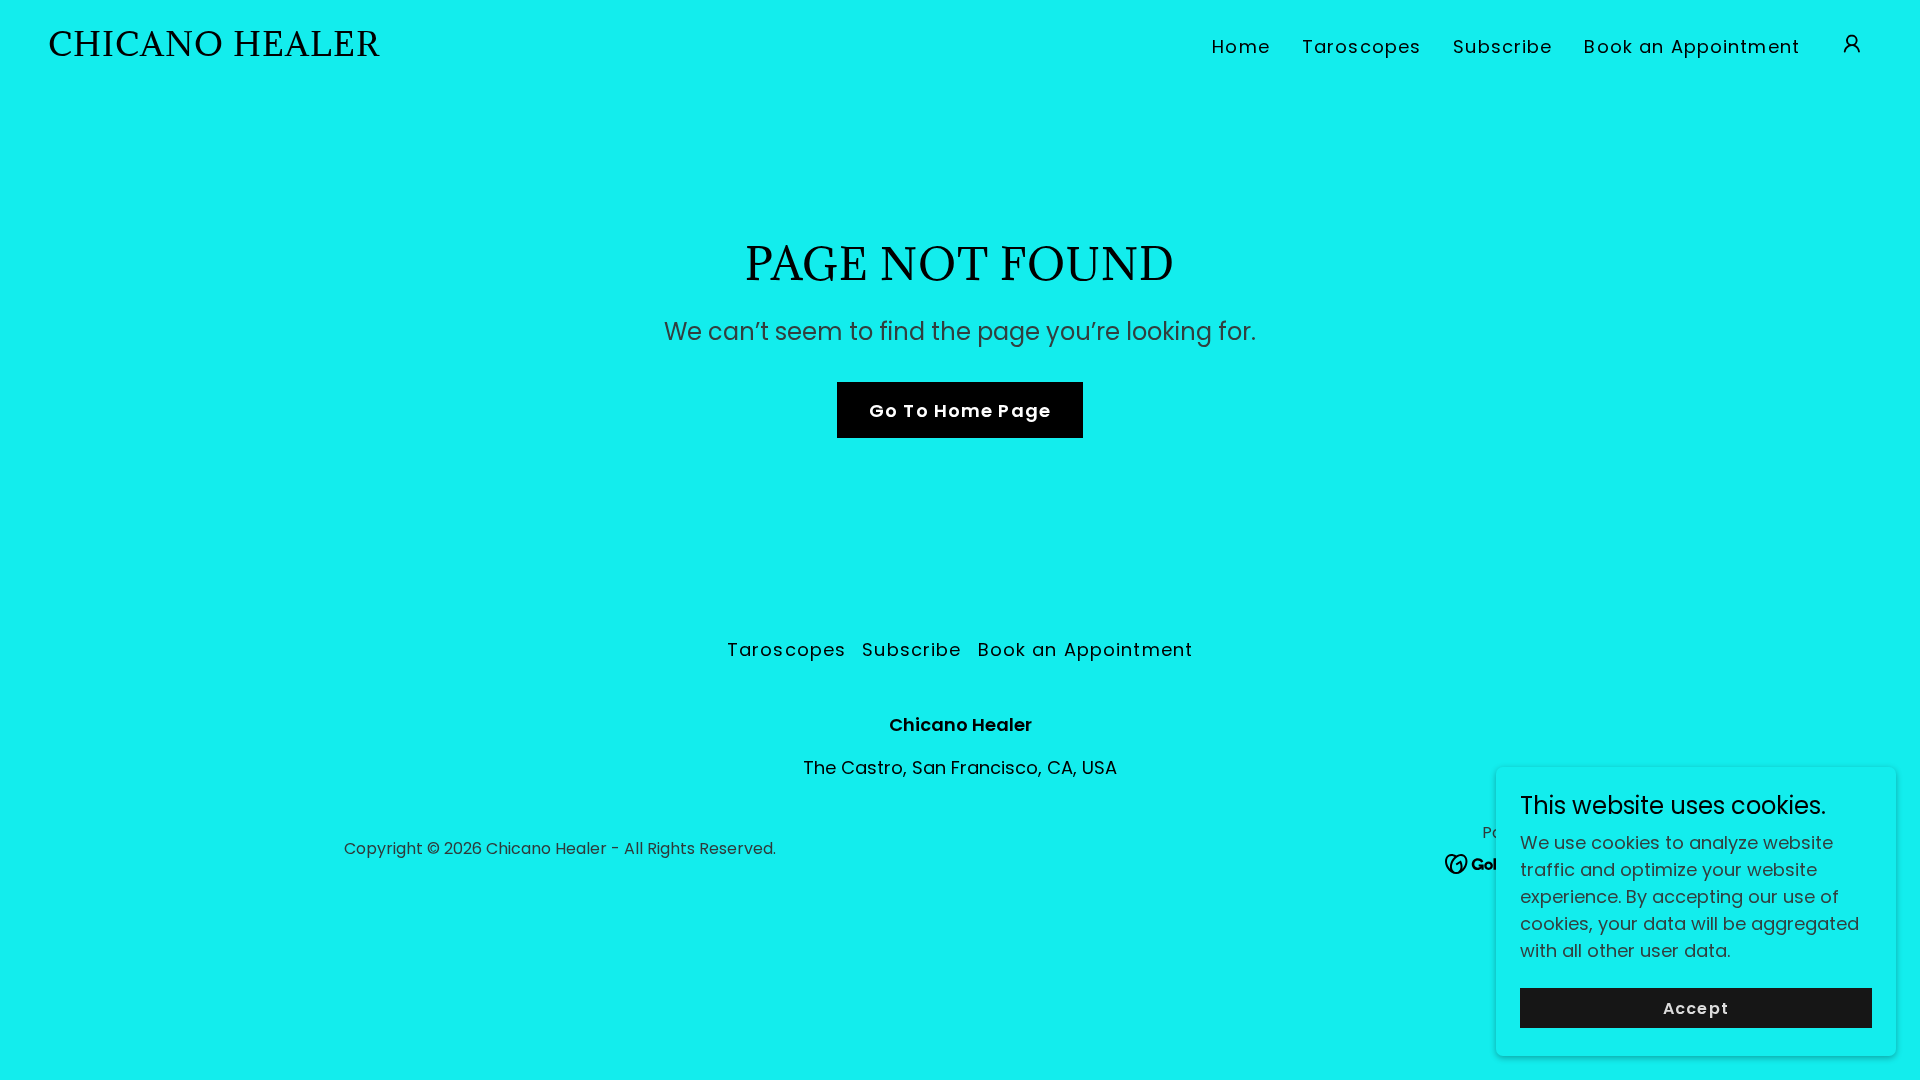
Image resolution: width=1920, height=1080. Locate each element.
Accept (1695, 1008)
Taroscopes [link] (1361, 46)
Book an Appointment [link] (1692, 46)
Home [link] (1241, 46)
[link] (214, 49)
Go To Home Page (960, 410)
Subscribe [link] (1502, 46)
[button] (1852, 44)
